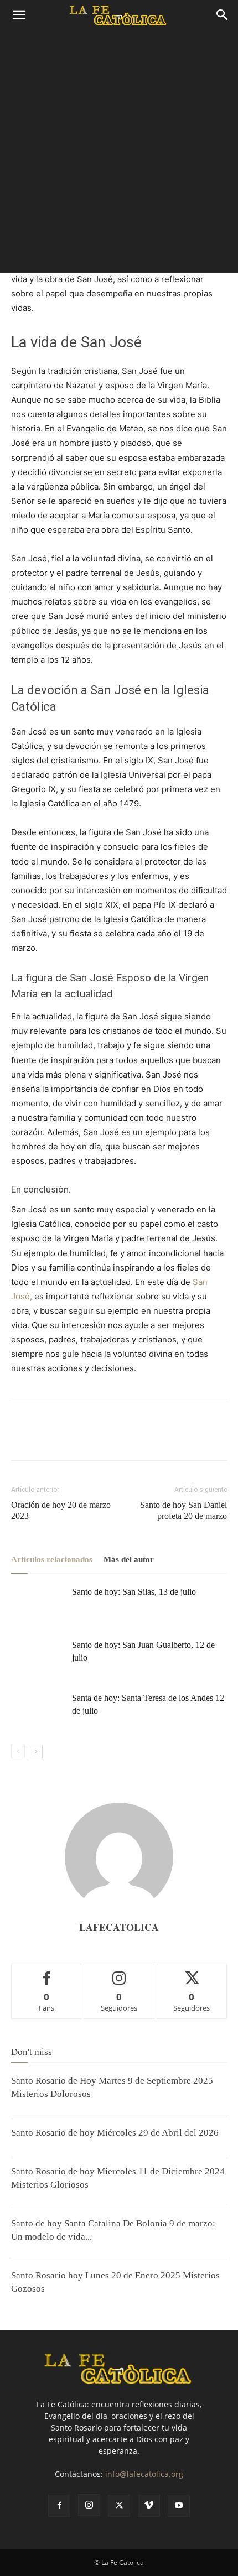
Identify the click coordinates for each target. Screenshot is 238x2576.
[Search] (223, 15)
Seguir (119, 1972)
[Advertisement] (119, 154)
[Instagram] (89, 2505)
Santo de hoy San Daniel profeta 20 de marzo (183, 1510)
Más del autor (129, 1559)
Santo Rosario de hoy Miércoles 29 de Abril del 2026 (115, 2133)
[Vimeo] (149, 2506)
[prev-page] (18, 1752)
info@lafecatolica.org (144, 2474)
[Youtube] (179, 2506)
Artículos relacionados (52, 1559)
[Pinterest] (73, 1438)
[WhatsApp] (99, 1438)
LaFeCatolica (119, 1927)
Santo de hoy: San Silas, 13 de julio (134, 1592)
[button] (19, 15)
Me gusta (47, 1972)
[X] (48, 1438)
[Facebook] (22, 1438)
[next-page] (36, 1752)
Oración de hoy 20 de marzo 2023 (61, 1510)
